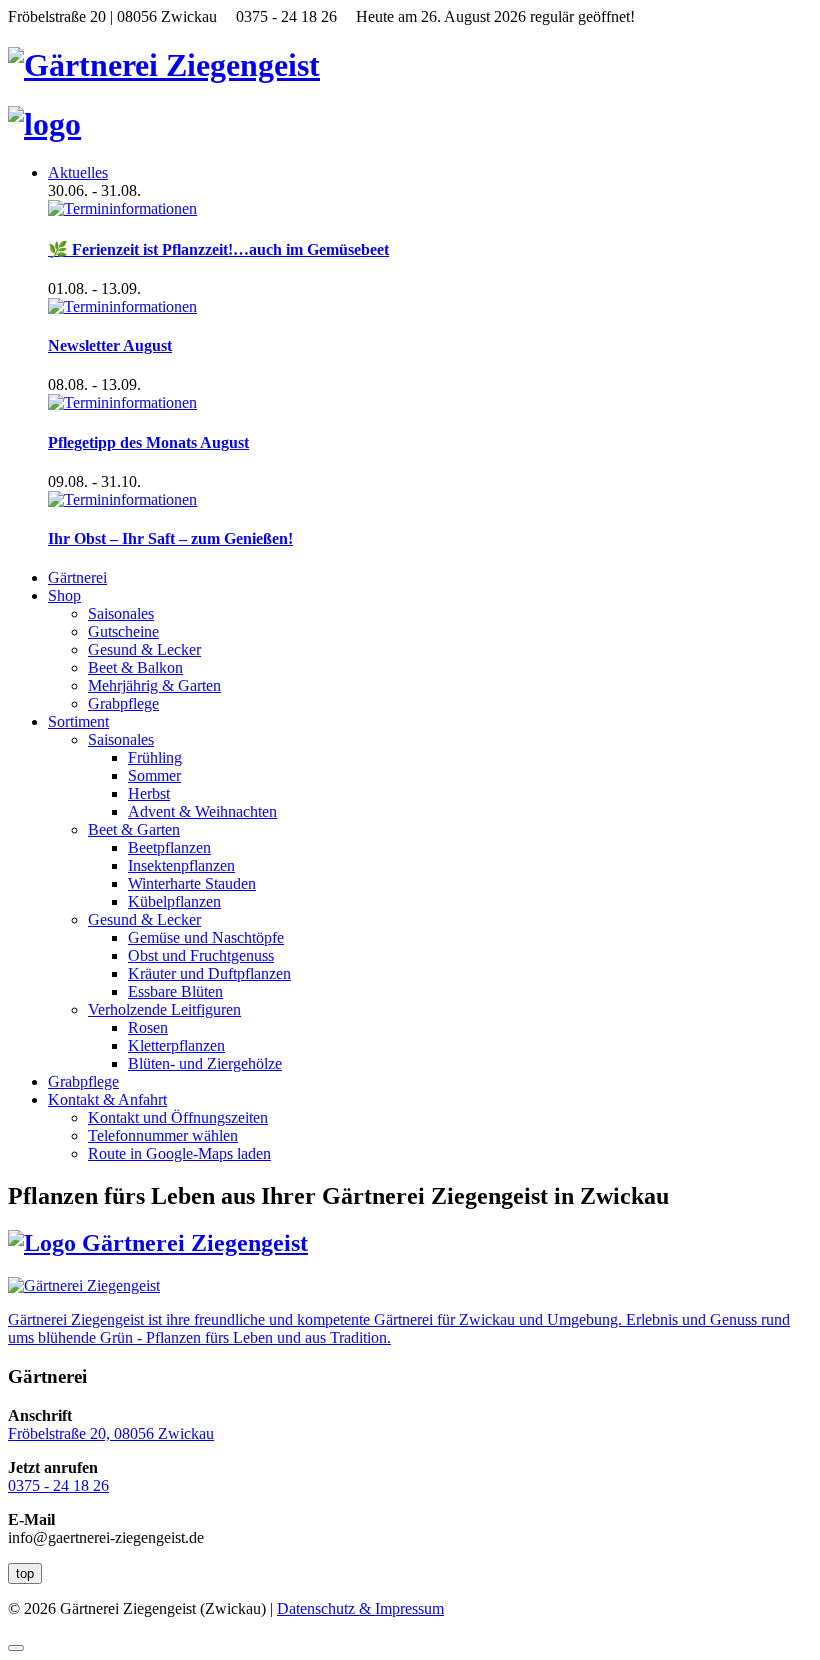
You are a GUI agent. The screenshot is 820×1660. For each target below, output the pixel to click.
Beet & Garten (134, 829)
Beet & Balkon (135, 667)
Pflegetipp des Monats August (148, 442)
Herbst (149, 793)
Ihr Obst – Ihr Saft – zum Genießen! (170, 538)
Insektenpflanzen (181, 865)
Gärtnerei (77, 577)
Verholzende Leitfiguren (164, 1009)
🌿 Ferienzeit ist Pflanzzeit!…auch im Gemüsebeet (218, 249)
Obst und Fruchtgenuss (201, 955)
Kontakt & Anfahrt (107, 1099)
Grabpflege (123, 703)
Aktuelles (78, 172)
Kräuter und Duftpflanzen (209, 973)
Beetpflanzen (169, 847)
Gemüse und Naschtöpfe (206, 937)
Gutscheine (123, 631)
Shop (64, 595)
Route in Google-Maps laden (179, 1153)
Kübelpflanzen (174, 901)
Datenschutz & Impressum (360, 1608)
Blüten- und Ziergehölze (205, 1063)
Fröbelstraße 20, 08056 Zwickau (111, 1433)
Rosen (148, 1027)
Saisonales (121, 613)
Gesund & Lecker (144, 649)
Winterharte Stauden (192, 883)
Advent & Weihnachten (202, 811)
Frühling (155, 757)
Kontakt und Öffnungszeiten (178, 1117)
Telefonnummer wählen (163, 1135)
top (25, 1573)
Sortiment (78, 721)
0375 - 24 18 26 (58, 1485)
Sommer (154, 775)
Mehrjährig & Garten (154, 685)
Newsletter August (110, 345)
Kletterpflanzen (176, 1045)
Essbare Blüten (175, 991)
